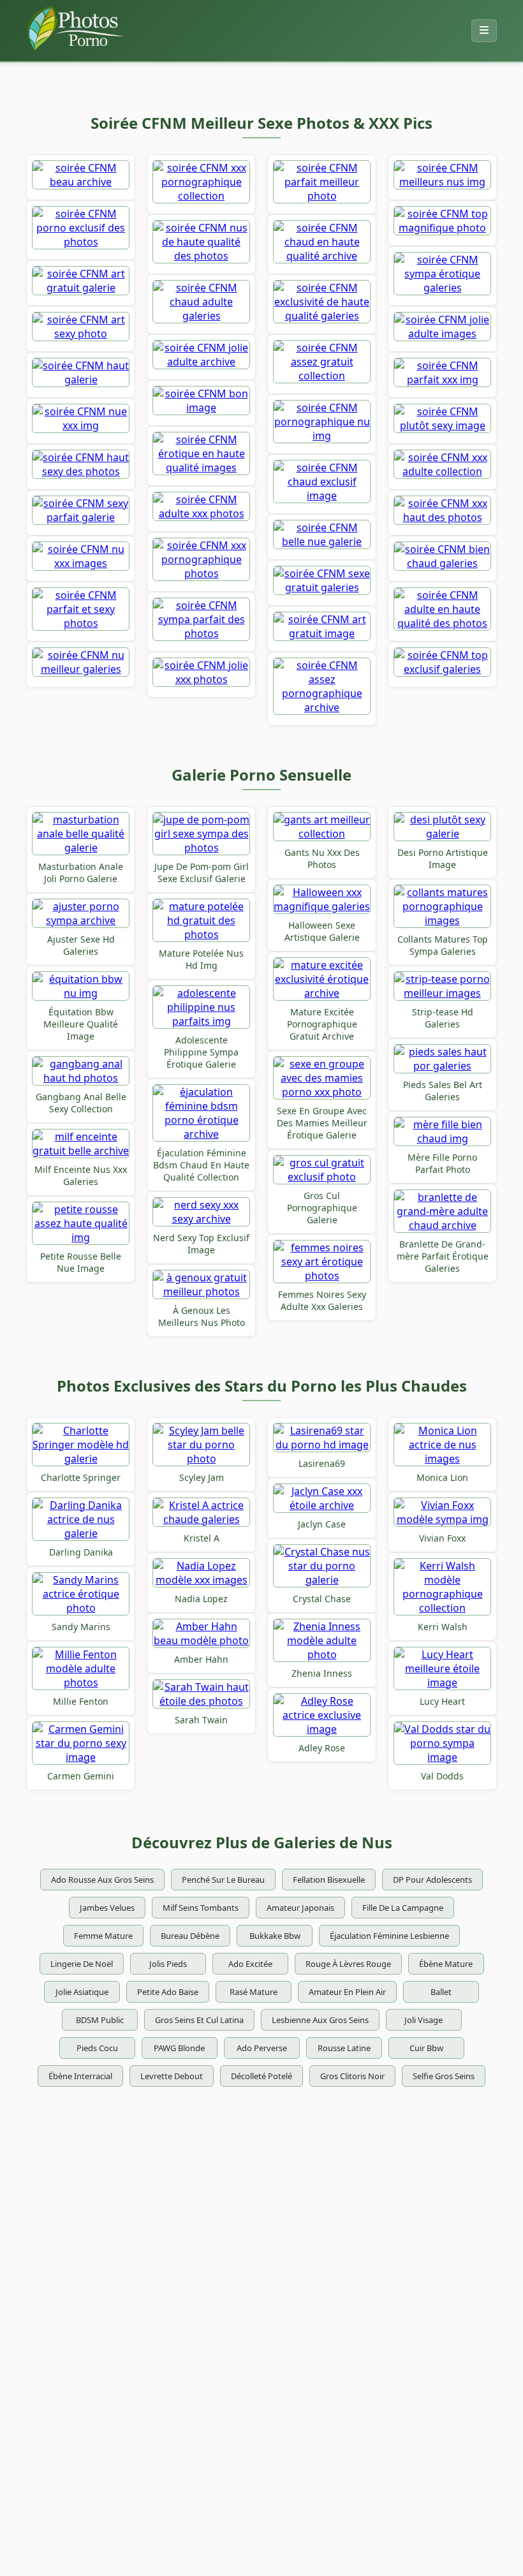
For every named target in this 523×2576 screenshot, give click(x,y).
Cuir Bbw (426, 2048)
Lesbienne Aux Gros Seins (320, 2020)
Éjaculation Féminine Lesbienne (389, 1936)
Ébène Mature (446, 1964)
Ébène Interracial (80, 2076)
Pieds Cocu (97, 2048)
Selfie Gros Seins (444, 2076)
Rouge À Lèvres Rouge (348, 1964)
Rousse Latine (344, 2048)
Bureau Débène (190, 1936)
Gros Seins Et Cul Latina (199, 2020)
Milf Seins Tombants (201, 1908)
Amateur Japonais (300, 1908)
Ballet (441, 1992)
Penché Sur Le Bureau (223, 1880)
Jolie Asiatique (82, 1992)
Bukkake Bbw (275, 1936)
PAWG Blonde (179, 2048)
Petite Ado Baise (168, 1992)
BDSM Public (100, 2020)
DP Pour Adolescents (432, 1880)
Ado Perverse (262, 2048)
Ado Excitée (250, 1964)
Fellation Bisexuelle (329, 1880)
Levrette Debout (172, 2076)
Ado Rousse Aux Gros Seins (102, 1880)
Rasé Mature (254, 1992)
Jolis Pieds (168, 1964)
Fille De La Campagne (403, 1908)
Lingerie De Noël (82, 1964)
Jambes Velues (107, 1908)
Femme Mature (103, 1936)
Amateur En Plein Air (347, 1992)
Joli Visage (424, 2020)
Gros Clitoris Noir (352, 2076)
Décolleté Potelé (261, 2076)
